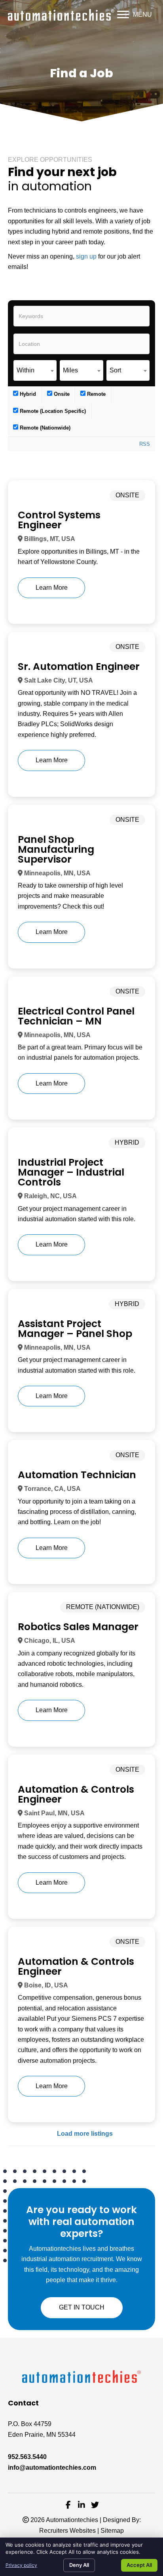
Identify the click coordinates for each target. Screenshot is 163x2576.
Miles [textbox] (70, 370)
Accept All (139, 2565)
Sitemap (112, 2531)
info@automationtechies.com (52, 2468)
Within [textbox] (26, 370)
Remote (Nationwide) (44, 428)
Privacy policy (21, 2565)
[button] (135, 15)
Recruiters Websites (67, 2531)
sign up (86, 256)
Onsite (61, 394)
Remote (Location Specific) (52, 411)
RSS (145, 444)
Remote (96, 394)
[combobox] (35, 370)
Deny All (79, 2565)
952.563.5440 (27, 2457)
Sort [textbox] (115, 370)
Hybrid (27, 394)
